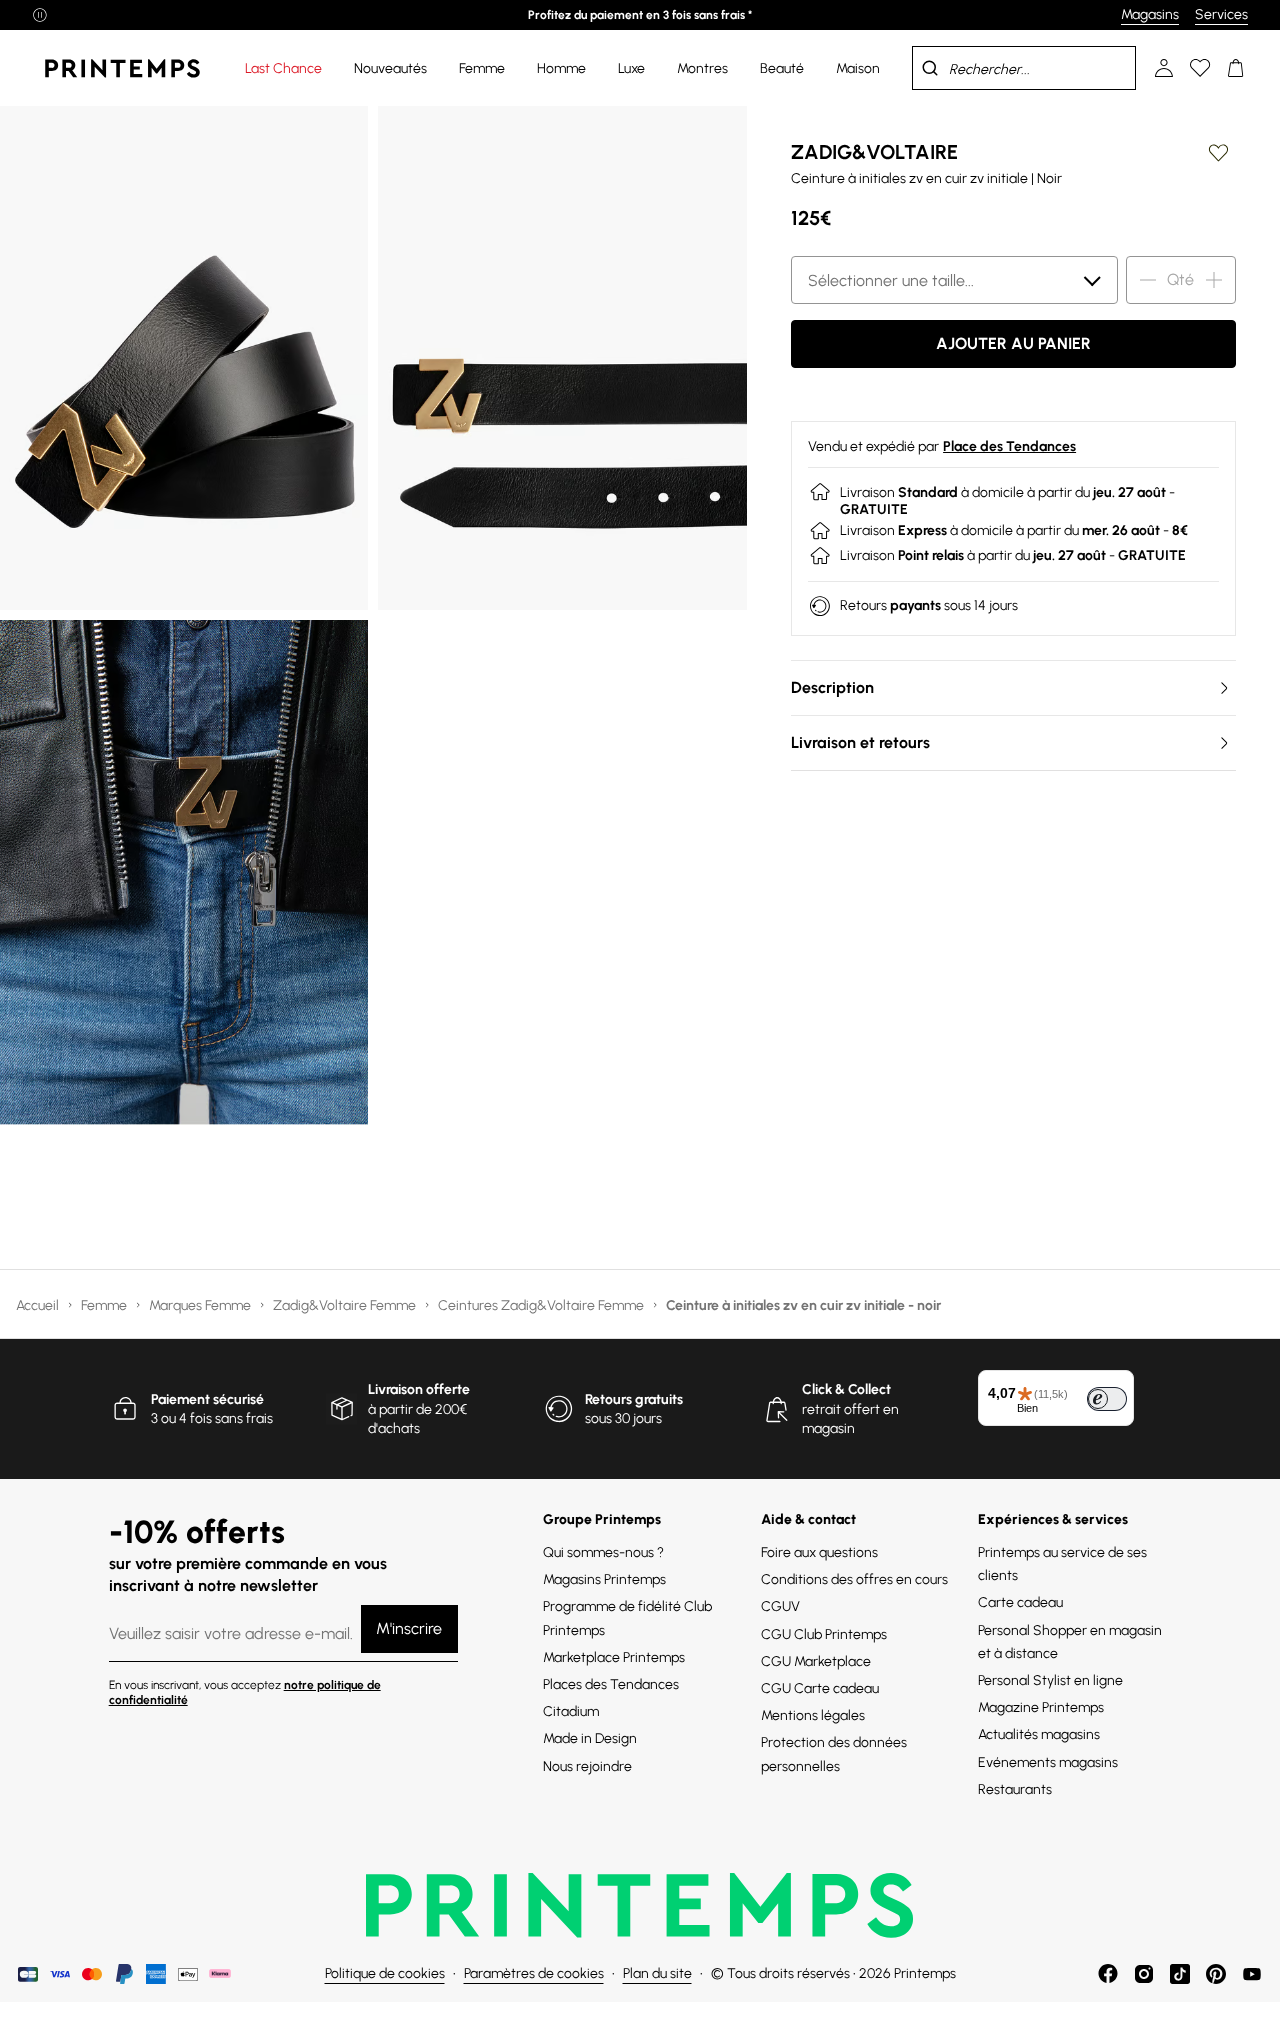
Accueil (39, 1305)
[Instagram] (1144, 1974)
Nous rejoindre (587, 1766)
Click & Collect (846, 1389)
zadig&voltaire (874, 152)
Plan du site (657, 1973)
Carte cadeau (1020, 1602)
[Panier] (1236, 68)
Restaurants (1015, 1789)
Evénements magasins (1048, 1762)
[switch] (1107, 1399)
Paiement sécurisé (207, 1399)
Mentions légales (813, 1715)
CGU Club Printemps (824, 1634)
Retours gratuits (634, 1399)
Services (1221, 14)
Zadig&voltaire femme (346, 1305)
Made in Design (590, 1738)
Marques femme (201, 1305)
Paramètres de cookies (534, 1973)
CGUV (780, 1606)
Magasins (1150, 14)
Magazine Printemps (1041, 1707)
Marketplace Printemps (614, 1657)
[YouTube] (1252, 1974)
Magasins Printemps (604, 1579)
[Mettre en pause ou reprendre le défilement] (40, 15)
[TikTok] (1180, 1974)
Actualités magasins (1039, 1734)
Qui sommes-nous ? (603, 1552)
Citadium (571, 1711)
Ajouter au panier (1013, 343)
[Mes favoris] (1200, 68)
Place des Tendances (1009, 446)
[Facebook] (1108, 1974)
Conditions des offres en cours (854, 1579)
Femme (105, 1305)
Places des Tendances (611, 1684)
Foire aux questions (819, 1552)
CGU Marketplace (816, 1661)
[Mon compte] (1164, 68)
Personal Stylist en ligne (1050, 1680)
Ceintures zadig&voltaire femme (542, 1305)
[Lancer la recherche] (930, 68)
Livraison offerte (419, 1389)
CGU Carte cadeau (820, 1688)
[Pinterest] (1216, 1974)
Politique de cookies (385, 1973)
